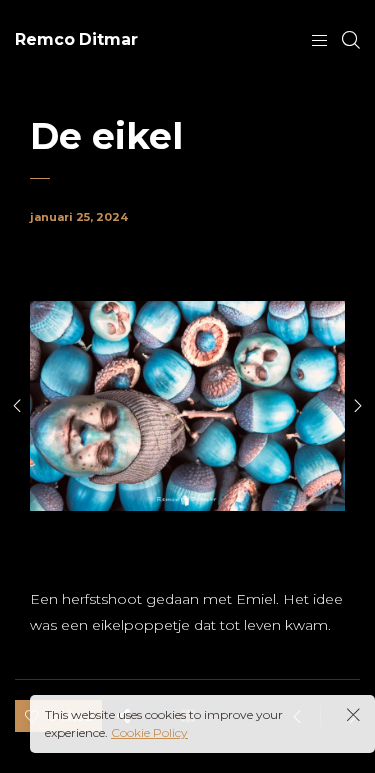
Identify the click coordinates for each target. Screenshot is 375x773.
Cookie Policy (149, 732)
